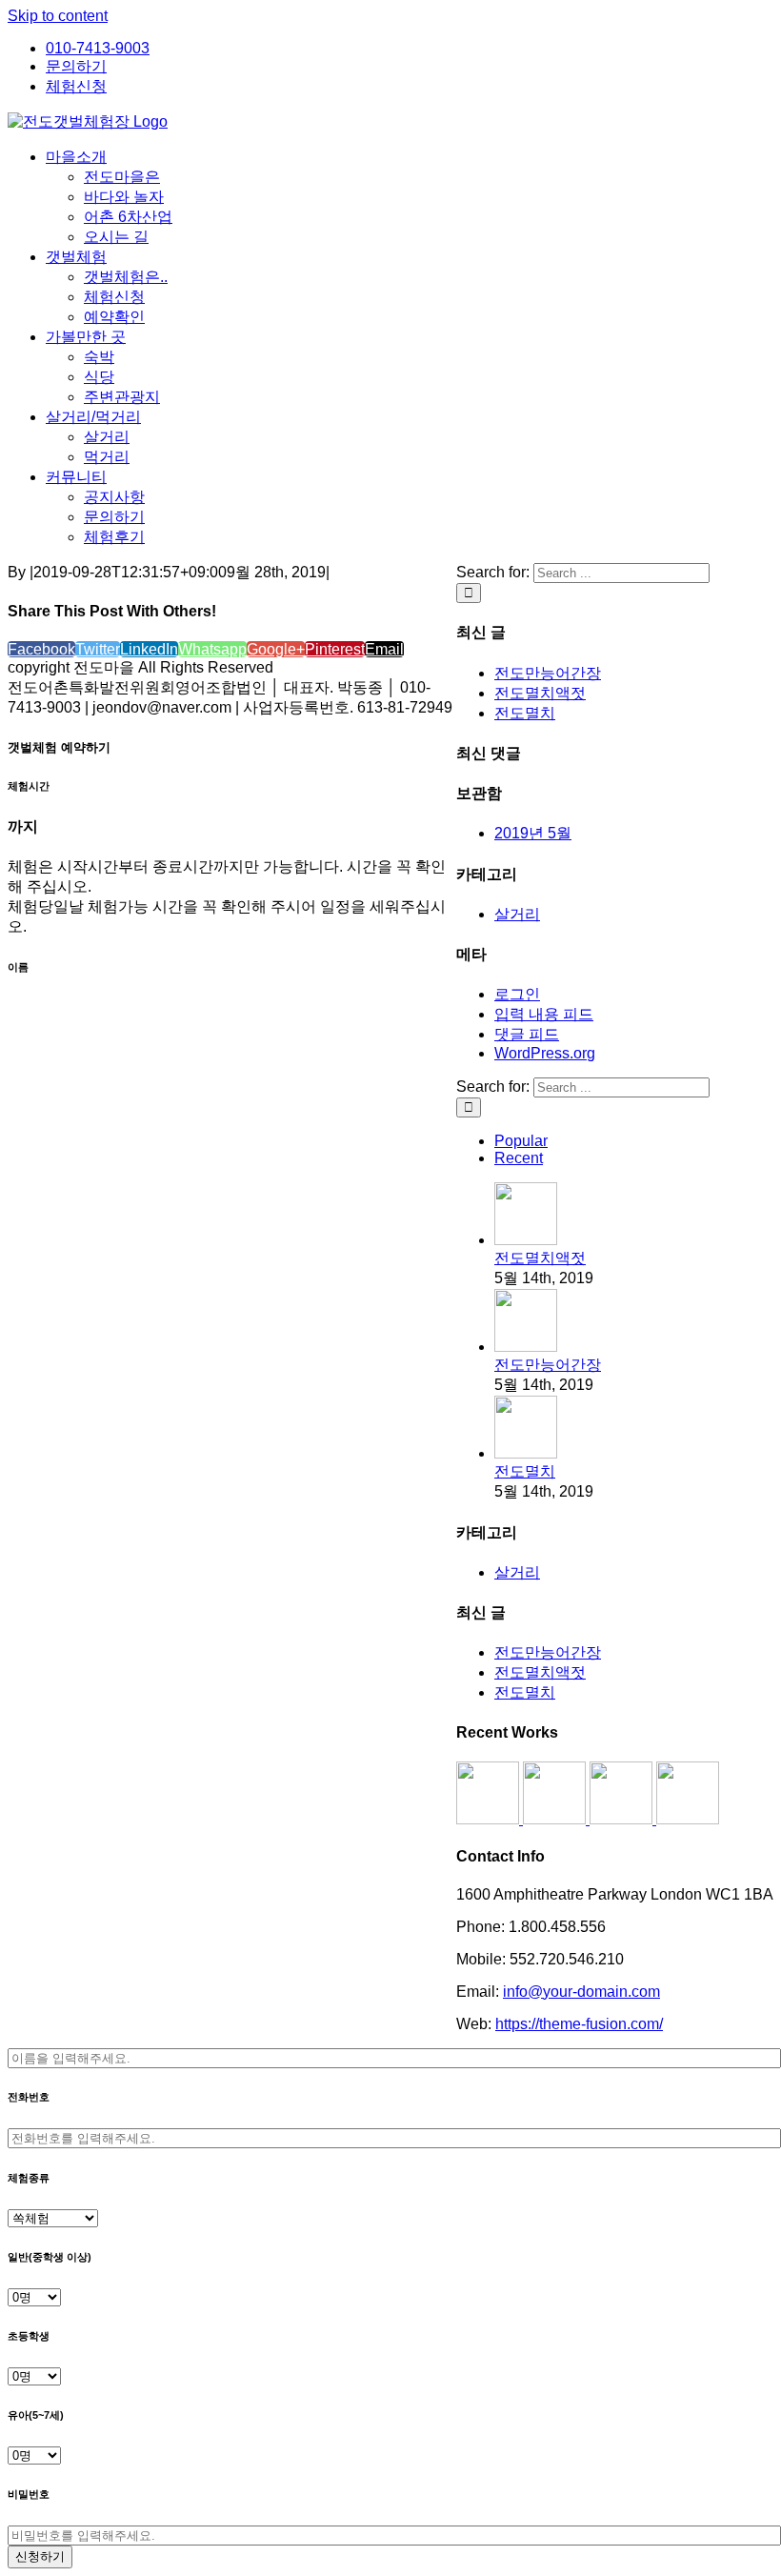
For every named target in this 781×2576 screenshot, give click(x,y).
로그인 (517, 994)
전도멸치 (525, 713)
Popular (521, 1141)
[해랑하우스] (490, 1819)
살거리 (517, 914)
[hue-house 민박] (623, 1819)
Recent (519, 1158)
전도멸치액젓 (540, 693)
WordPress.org (545, 1053)
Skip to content (58, 16)
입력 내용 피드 (544, 1014)
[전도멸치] (526, 1453)
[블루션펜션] (688, 1819)
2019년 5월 (533, 833)
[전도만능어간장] (526, 1347)
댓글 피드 (527, 1034)
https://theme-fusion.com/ (579, 2024)
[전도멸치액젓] (526, 1240)
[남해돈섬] (556, 1819)
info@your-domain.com (581, 1992)
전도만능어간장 (548, 673)
